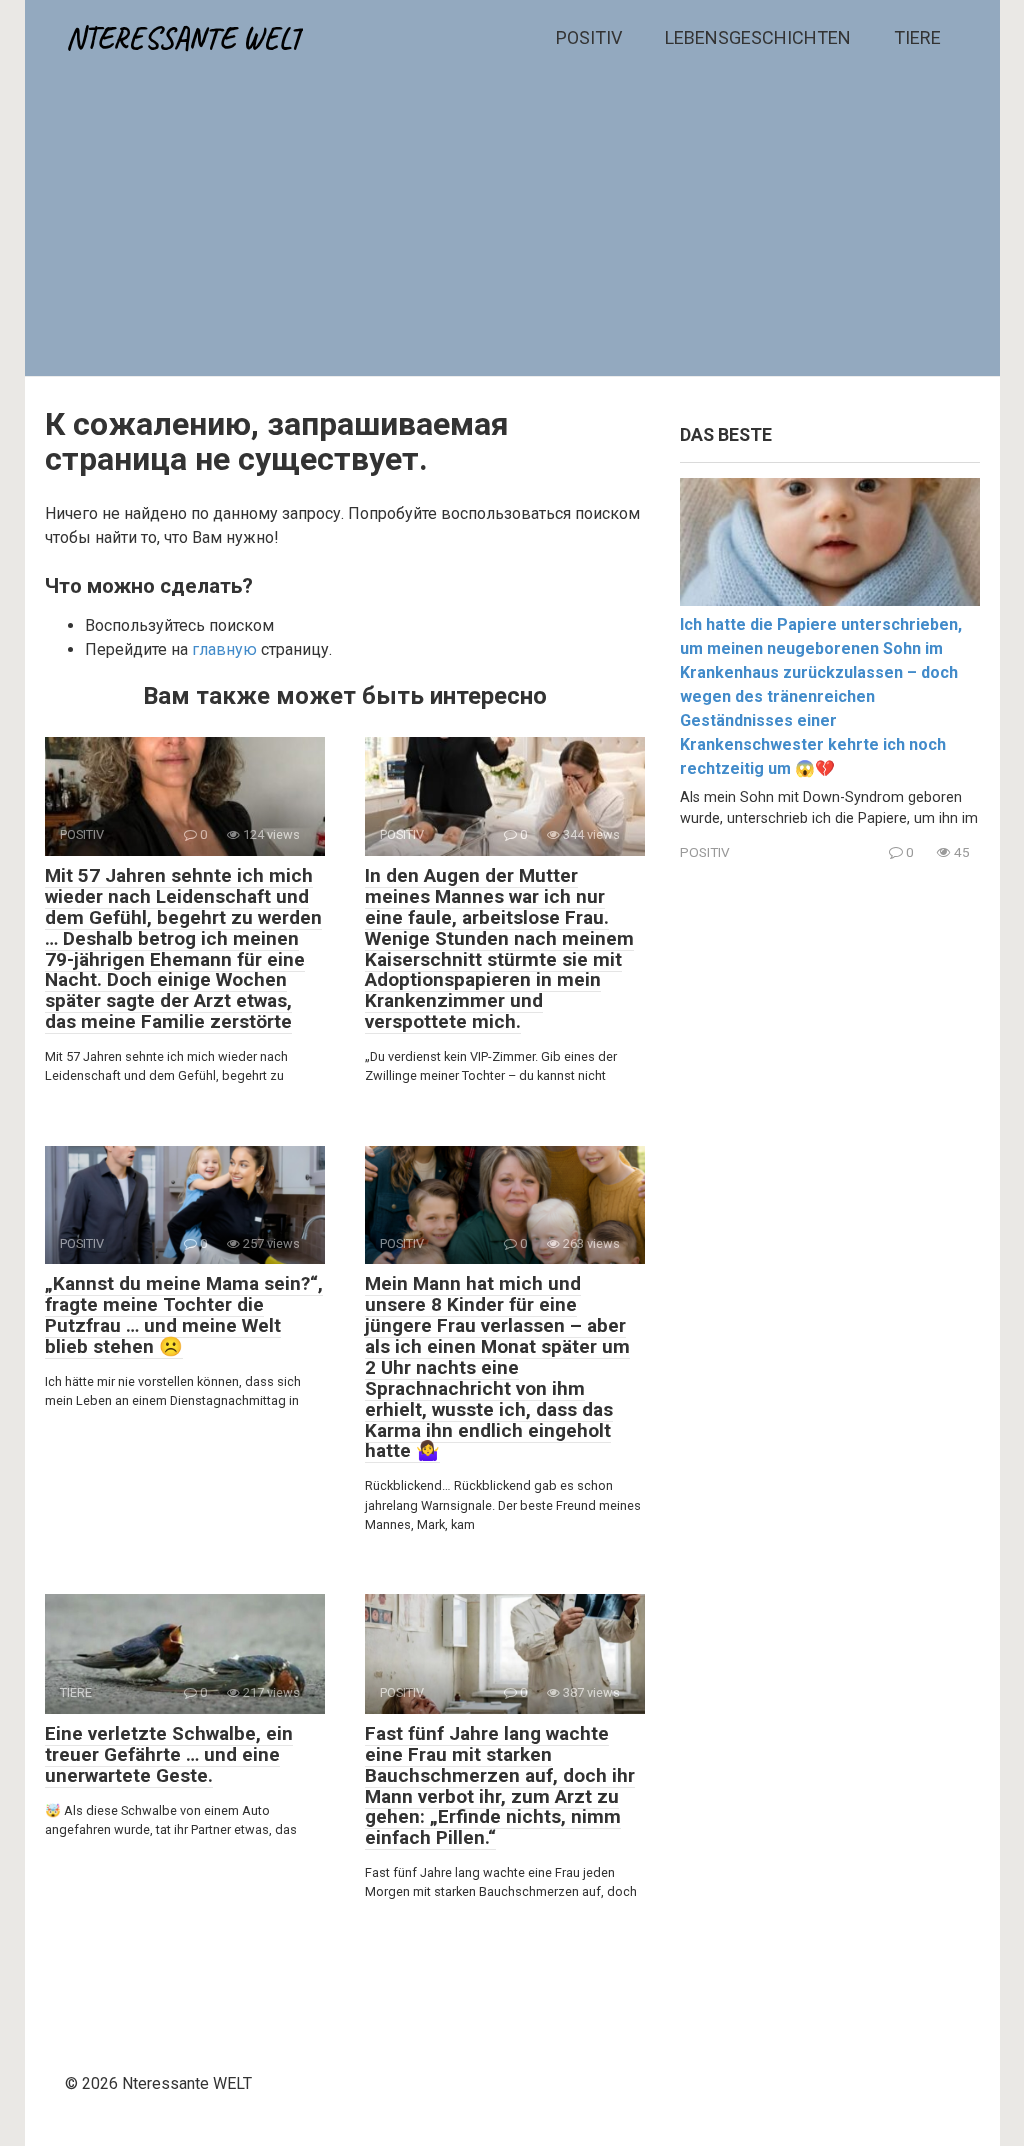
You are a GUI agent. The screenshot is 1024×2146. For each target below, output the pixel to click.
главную (224, 649)
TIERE (917, 37)
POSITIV (589, 37)
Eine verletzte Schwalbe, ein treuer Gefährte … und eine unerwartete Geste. (169, 1754)
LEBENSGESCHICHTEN (758, 37)
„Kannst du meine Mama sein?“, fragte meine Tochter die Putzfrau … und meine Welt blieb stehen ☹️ (184, 1315)
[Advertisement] (512, 226)
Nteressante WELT (184, 38)
